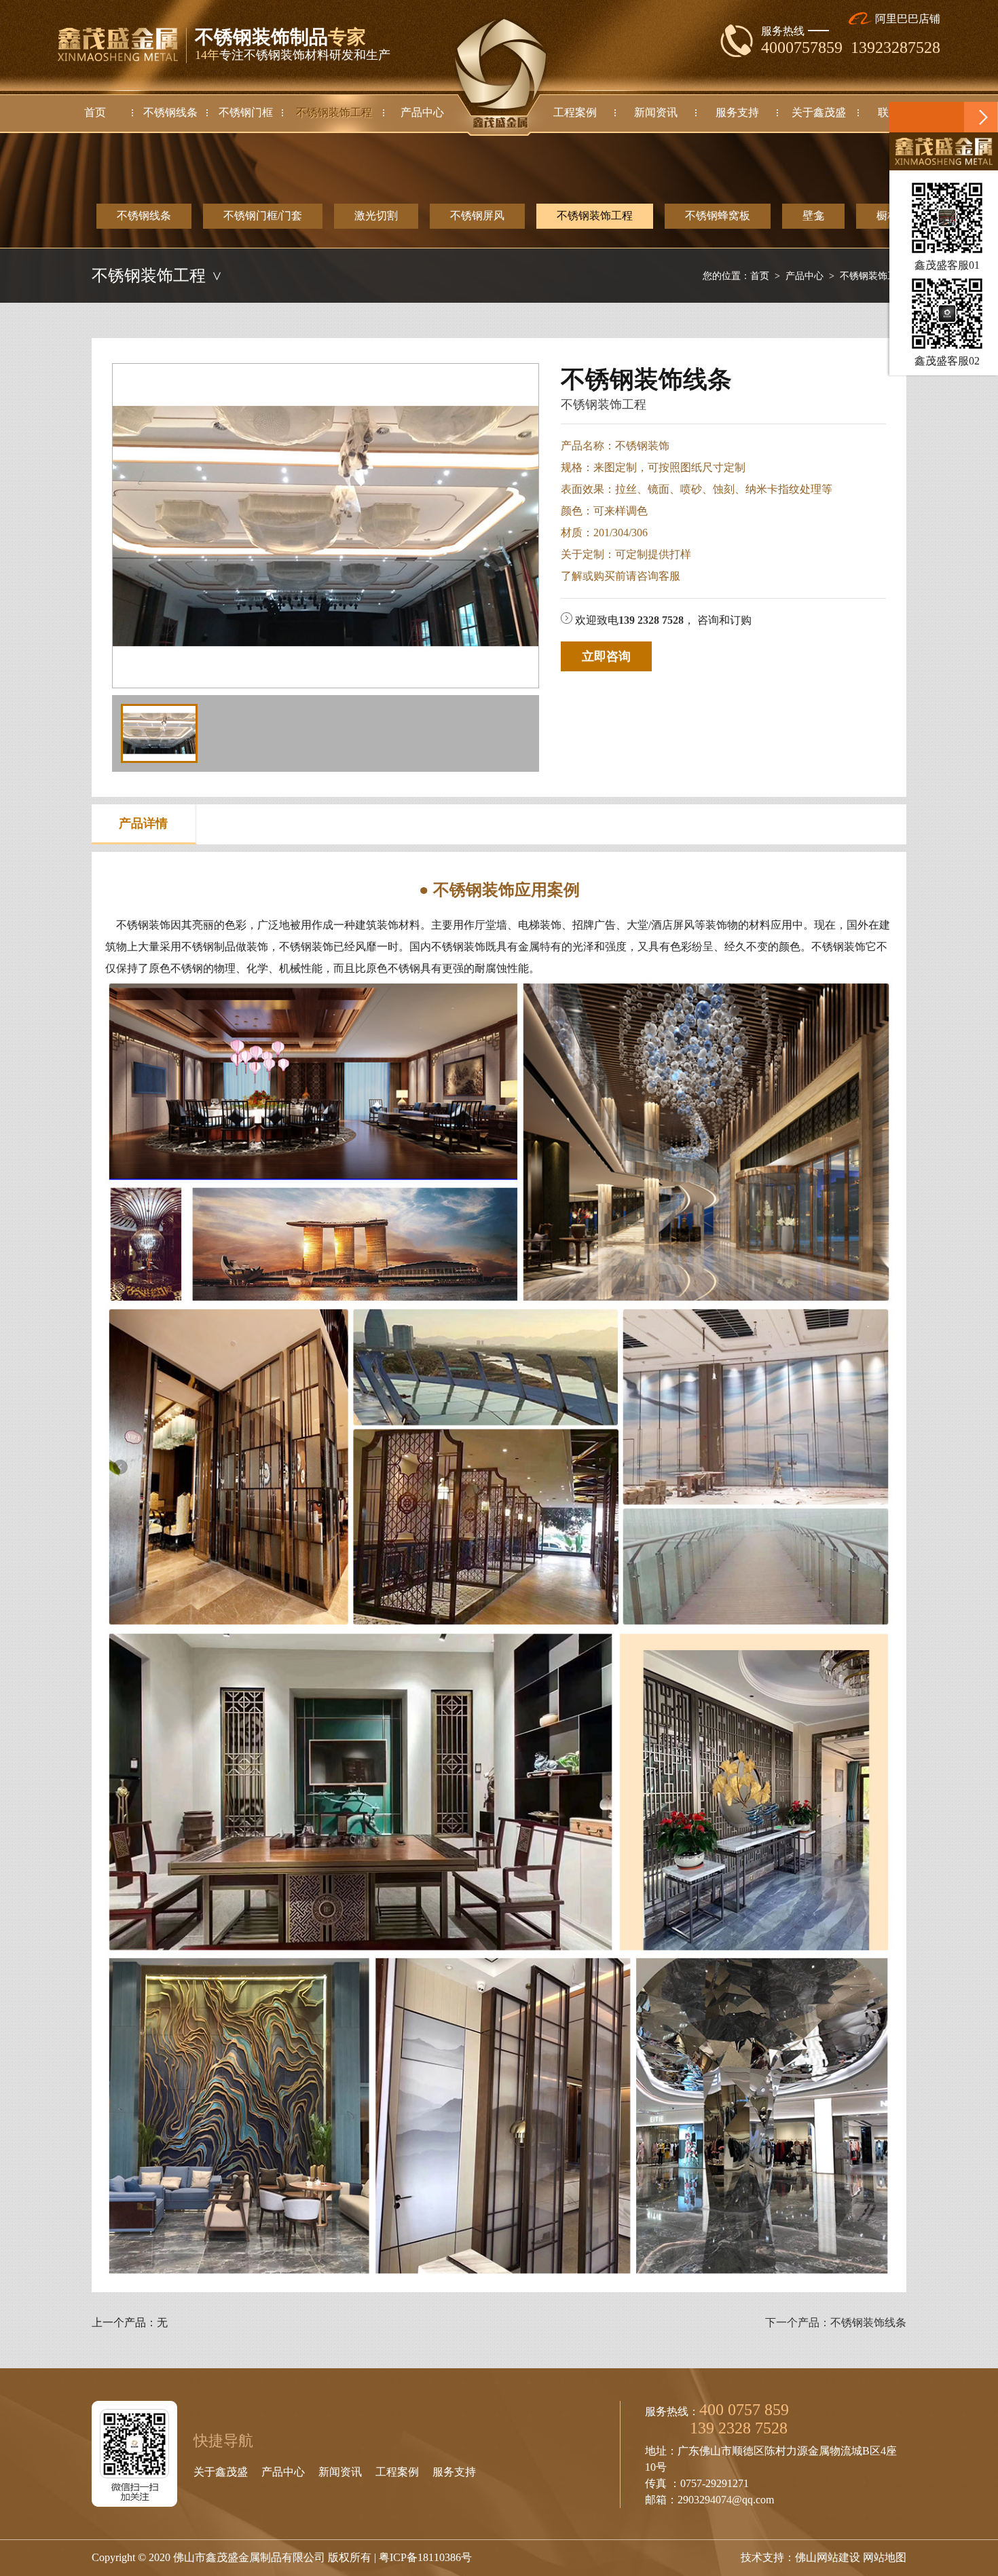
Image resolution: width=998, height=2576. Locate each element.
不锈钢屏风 (477, 216)
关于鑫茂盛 (221, 2472)
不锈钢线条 (144, 216)
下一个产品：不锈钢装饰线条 (836, 2322)
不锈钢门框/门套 (263, 216)
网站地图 (885, 2557)
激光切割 (376, 216)
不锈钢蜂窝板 (718, 216)
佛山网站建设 (828, 2557)
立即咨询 (606, 656)
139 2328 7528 (651, 620)
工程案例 (397, 2472)
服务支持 (454, 2472)
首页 (760, 276)
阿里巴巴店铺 (906, 19)
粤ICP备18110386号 (425, 2557)
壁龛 (813, 216)
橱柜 (887, 216)
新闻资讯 (340, 2472)
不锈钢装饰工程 (595, 216)
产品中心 (805, 276)
